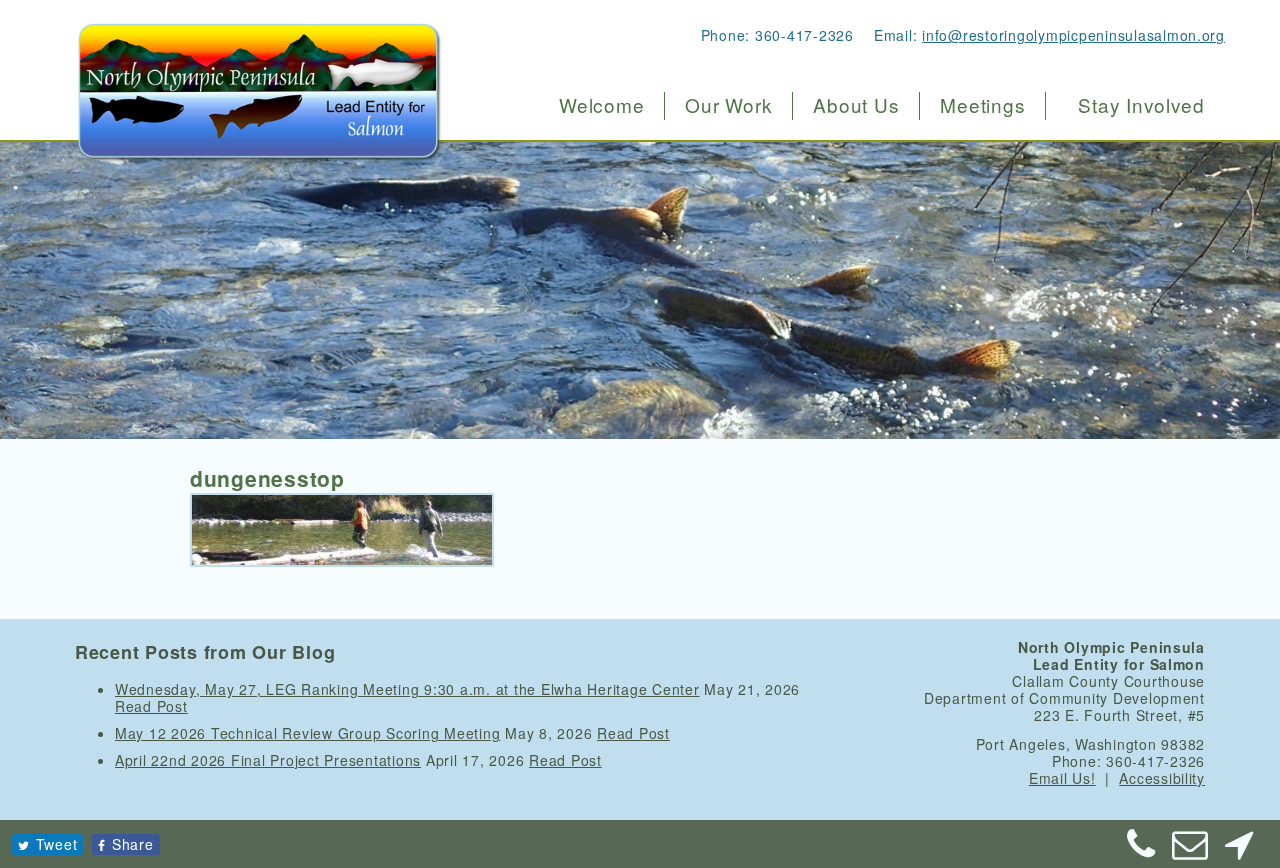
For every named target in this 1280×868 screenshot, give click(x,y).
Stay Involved (1141, 105)
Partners (838, 318)
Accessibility (1162, 778)
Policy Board (855, 192)
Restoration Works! (751, 150)
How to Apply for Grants (769, 276)
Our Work (728, 105)
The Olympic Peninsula (896, 150)
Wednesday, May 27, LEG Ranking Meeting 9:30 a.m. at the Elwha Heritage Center (407, 689)
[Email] (1191, 851)
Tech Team (847, 234)
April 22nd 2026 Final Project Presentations (268, 760)
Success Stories (740, 234)
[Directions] (1239, 851)
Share (133, 844)
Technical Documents (888, 276)
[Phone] (1142, 851)
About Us (856, 105)
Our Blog (839, 360)
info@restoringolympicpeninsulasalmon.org (1073, 35)
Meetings (982, 105)
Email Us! (1062, 778)
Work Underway (739, 192)
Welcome (601, 105)
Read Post (151, 706)
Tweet (57, 844)
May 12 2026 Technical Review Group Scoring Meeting (307, 733)
